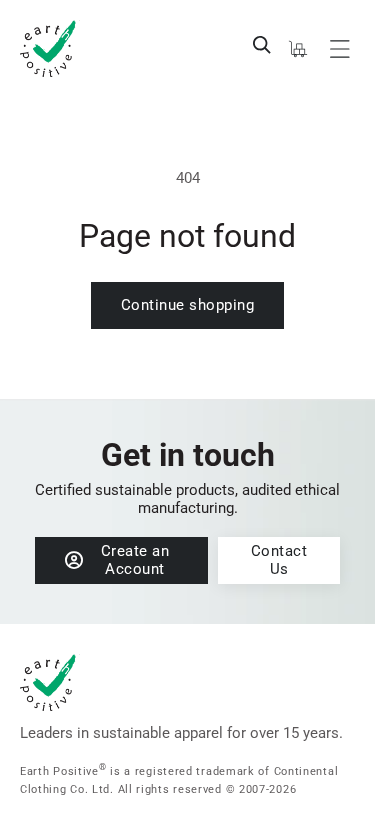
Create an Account (135, 560)
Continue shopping (188, 305)
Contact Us (279, 560)
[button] (262, 45)
